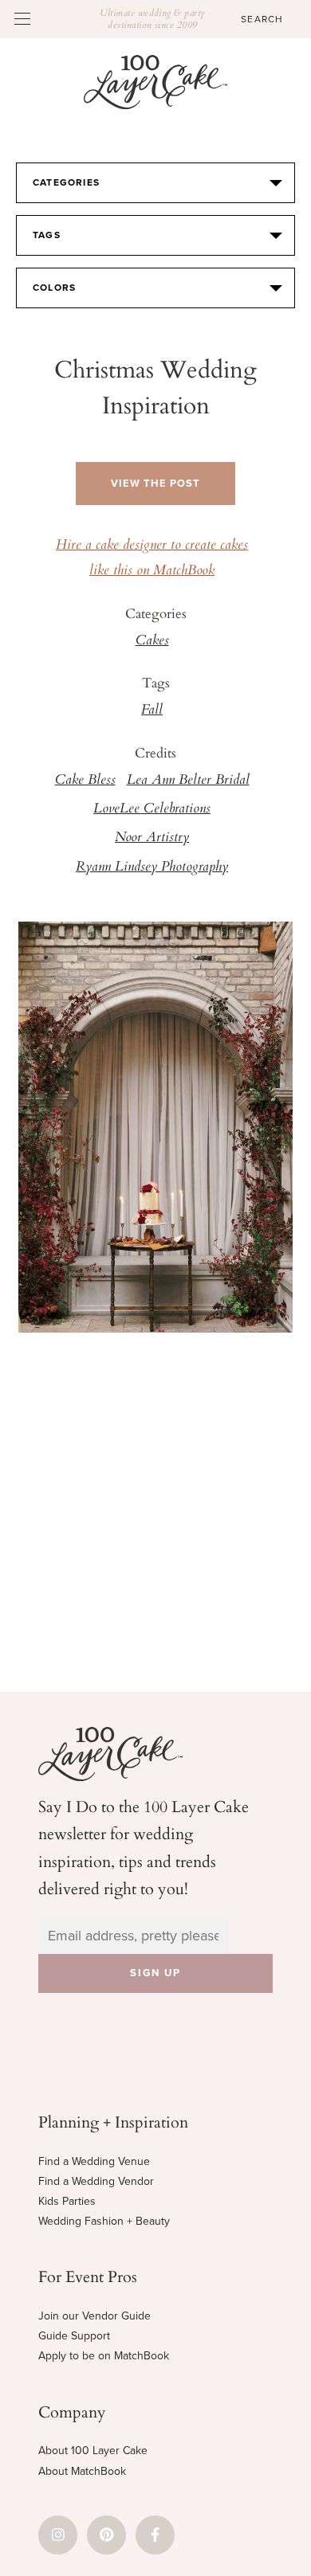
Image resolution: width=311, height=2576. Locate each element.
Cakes (152, 641)
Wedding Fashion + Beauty (104, 2221)
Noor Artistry (152, 838)
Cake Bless (85, 781)
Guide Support (74, 2336)
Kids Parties (67, 2201)
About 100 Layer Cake (93, 2451)
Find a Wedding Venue (94, 2161)
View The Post (155, 483)
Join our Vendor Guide (94, 2316)
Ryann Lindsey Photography (152, 867)
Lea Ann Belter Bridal (188, 781)
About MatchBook (82, 2471)
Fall (152, 711)
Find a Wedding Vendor (96, 2181)
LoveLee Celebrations (152, 809)
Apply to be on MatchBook (104, 2356)
